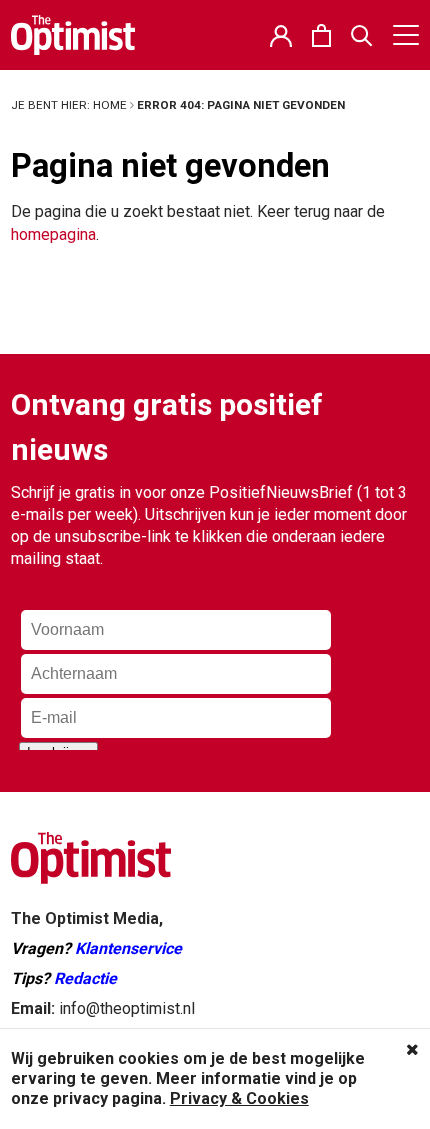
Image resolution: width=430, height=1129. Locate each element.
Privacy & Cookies (239, 1098)
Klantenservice (128, 948)
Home (110, 105)
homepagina (53, 234)
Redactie (85, 978)
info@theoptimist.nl (127, 1008)
